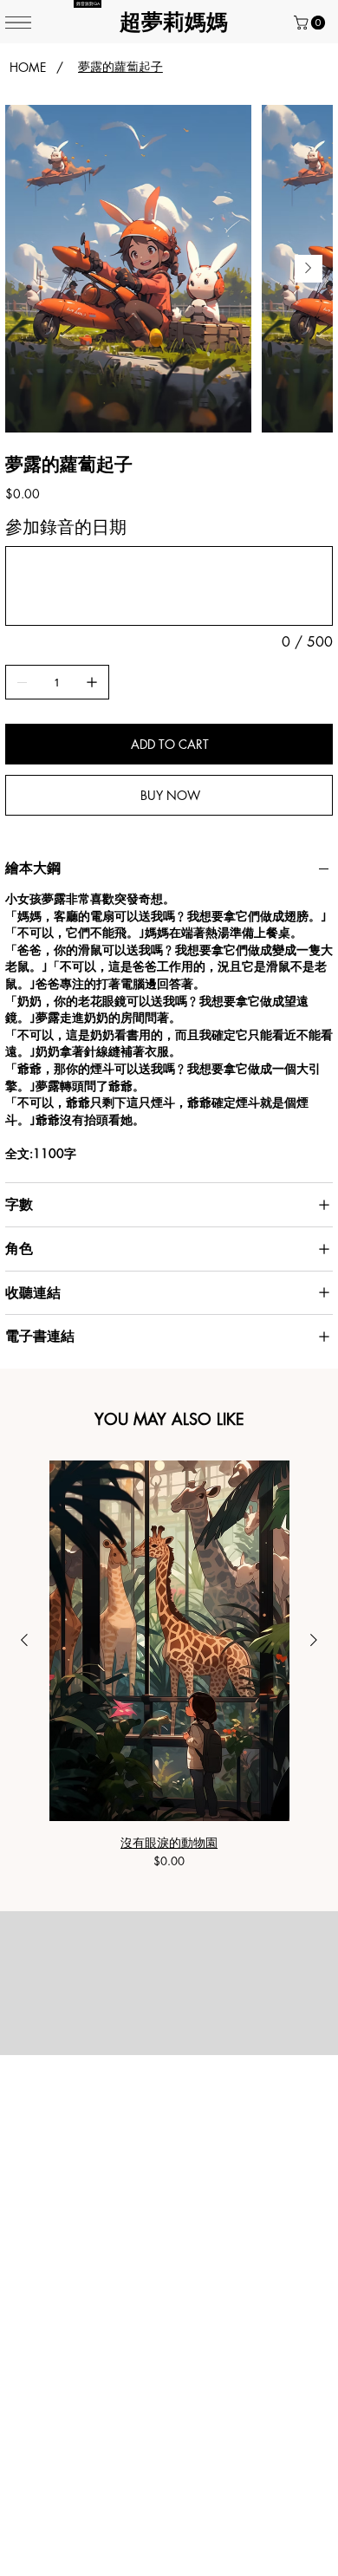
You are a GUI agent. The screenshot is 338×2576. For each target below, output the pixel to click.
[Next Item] (309, 269)
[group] (169, 1665)
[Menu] (18, 23)
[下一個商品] (314, 1640)
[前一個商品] (24, 1640)
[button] (311, 23)
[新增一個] (92, 682)
